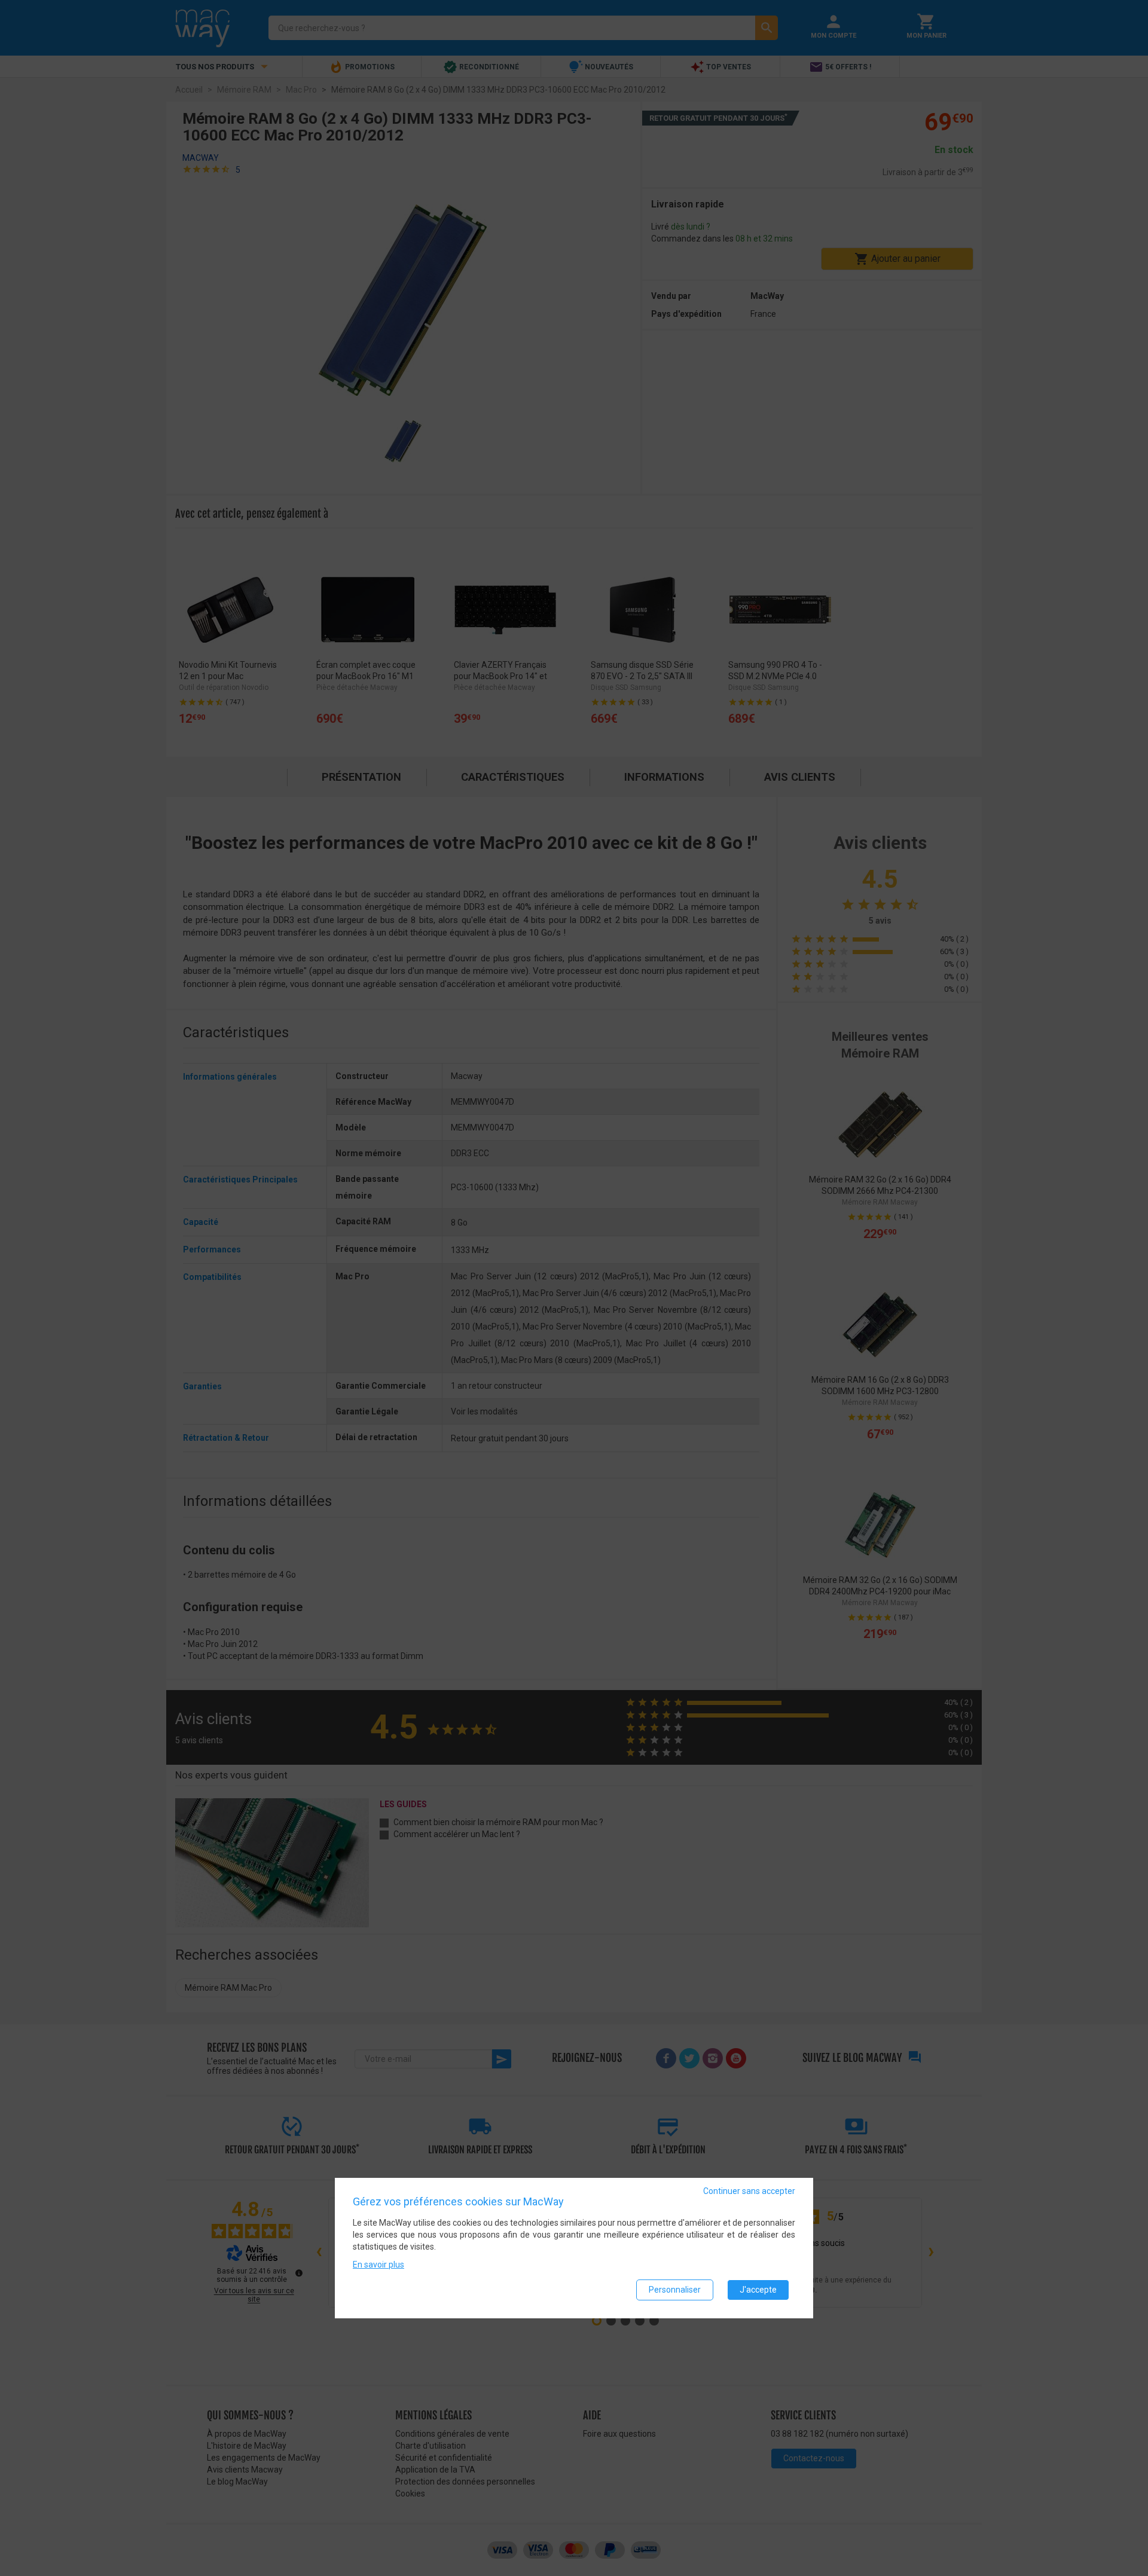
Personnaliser (675, 2290)
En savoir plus (378, 2265)
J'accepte (758, 2290)
